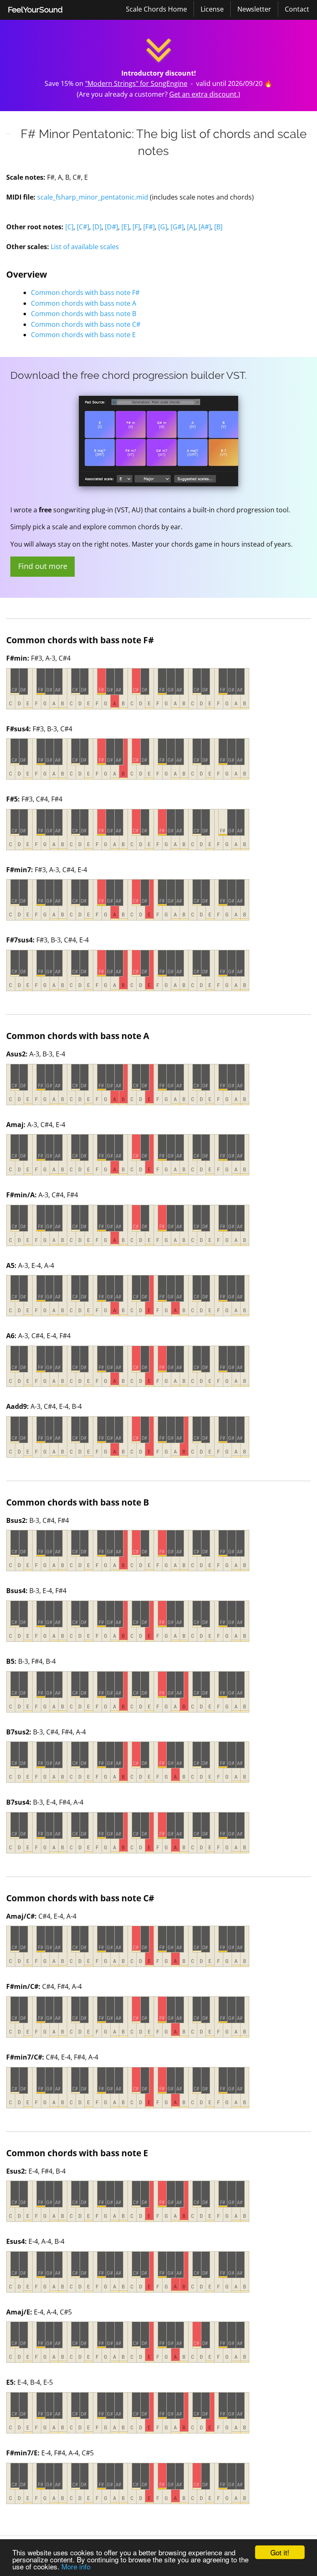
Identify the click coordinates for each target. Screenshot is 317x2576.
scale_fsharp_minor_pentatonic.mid (93, 197)
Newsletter (254, 9)
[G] (163, 227)
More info (76, 2566)
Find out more (43, 566)
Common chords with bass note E (83, 335)
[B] (218, 227)
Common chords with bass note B (84, 314)
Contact (297, 9)
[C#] (83, 227)
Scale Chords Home (156, 9)
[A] (191, 227)
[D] (97, 227)
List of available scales (85, 247)
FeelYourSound (35, 10)
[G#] (177, 227)
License (212, 9)
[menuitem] (35, 10)
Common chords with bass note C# (86, 324)
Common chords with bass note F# (85, 293)
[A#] (205, 227)
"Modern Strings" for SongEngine (136, 83)
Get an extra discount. (204, 94)
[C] (69, 227)
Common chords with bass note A (84, 303)
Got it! (280, 2552)
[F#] (149, 227)
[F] (136, 227)
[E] (125, 227)
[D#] (111, 227)
